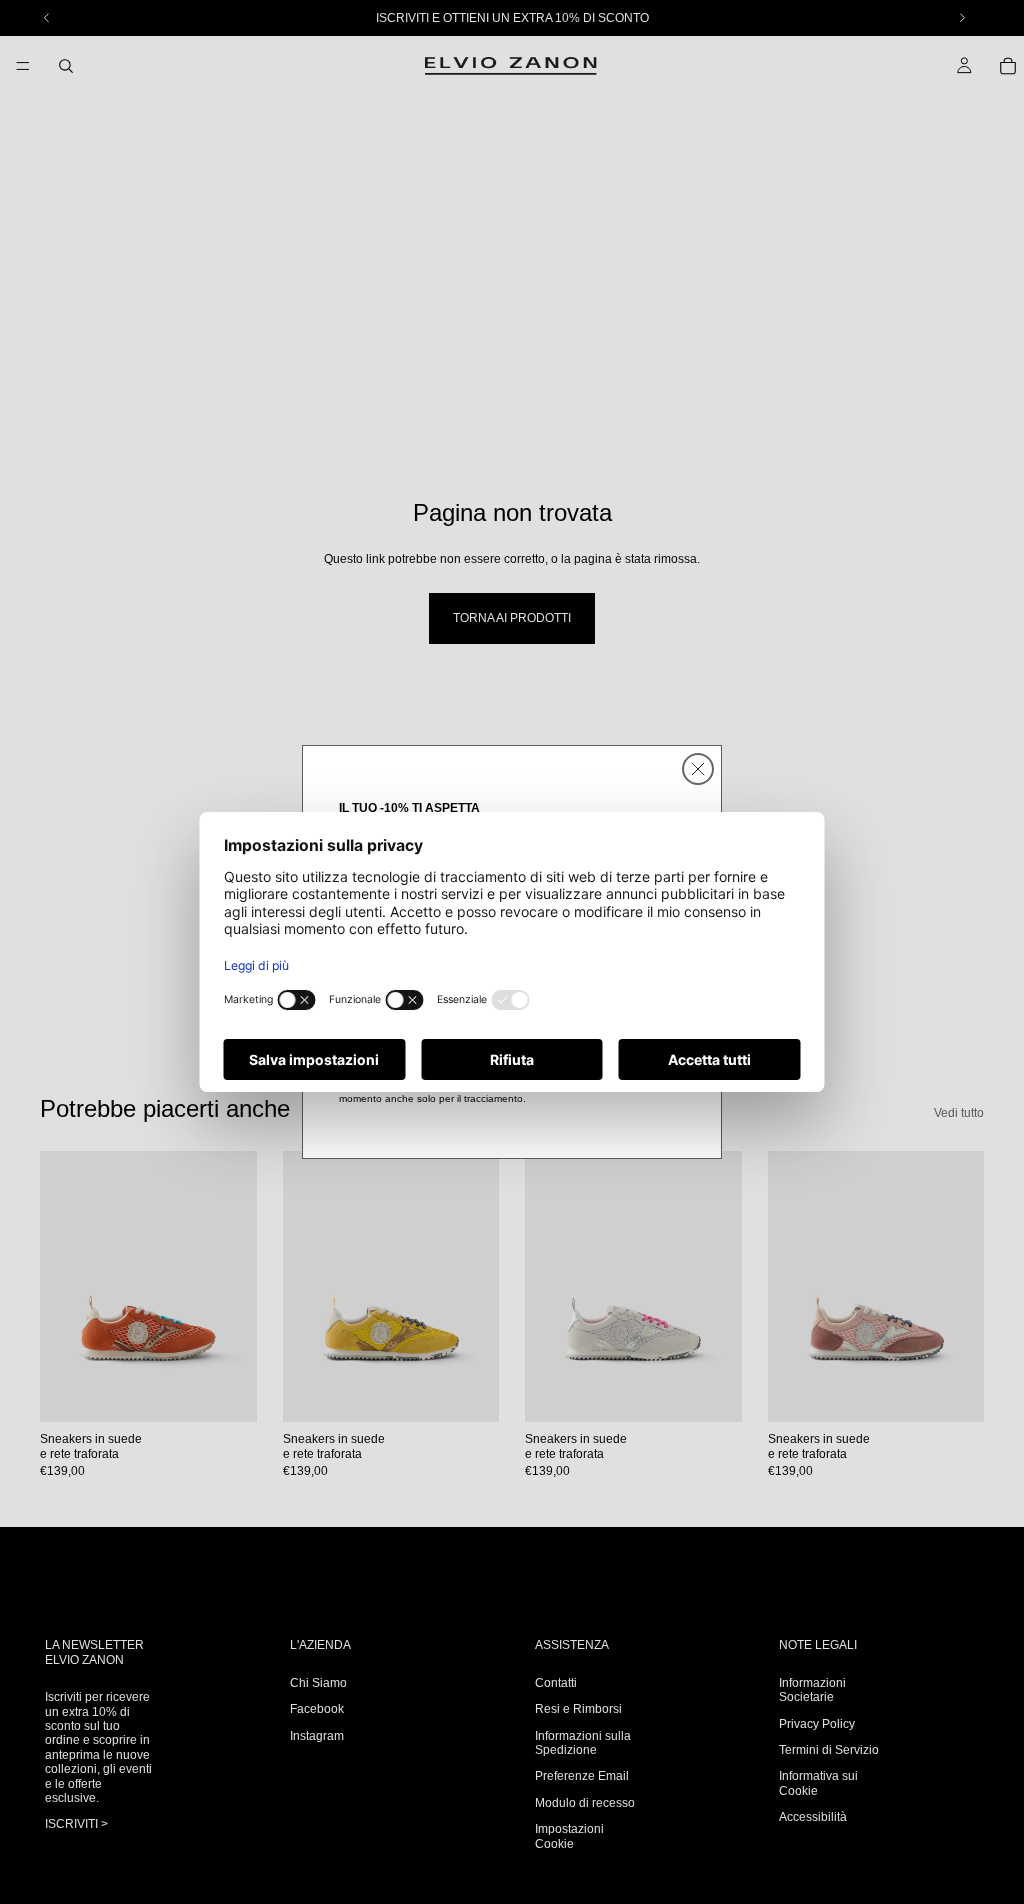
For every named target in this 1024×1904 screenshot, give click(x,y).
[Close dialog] (698, 769)
